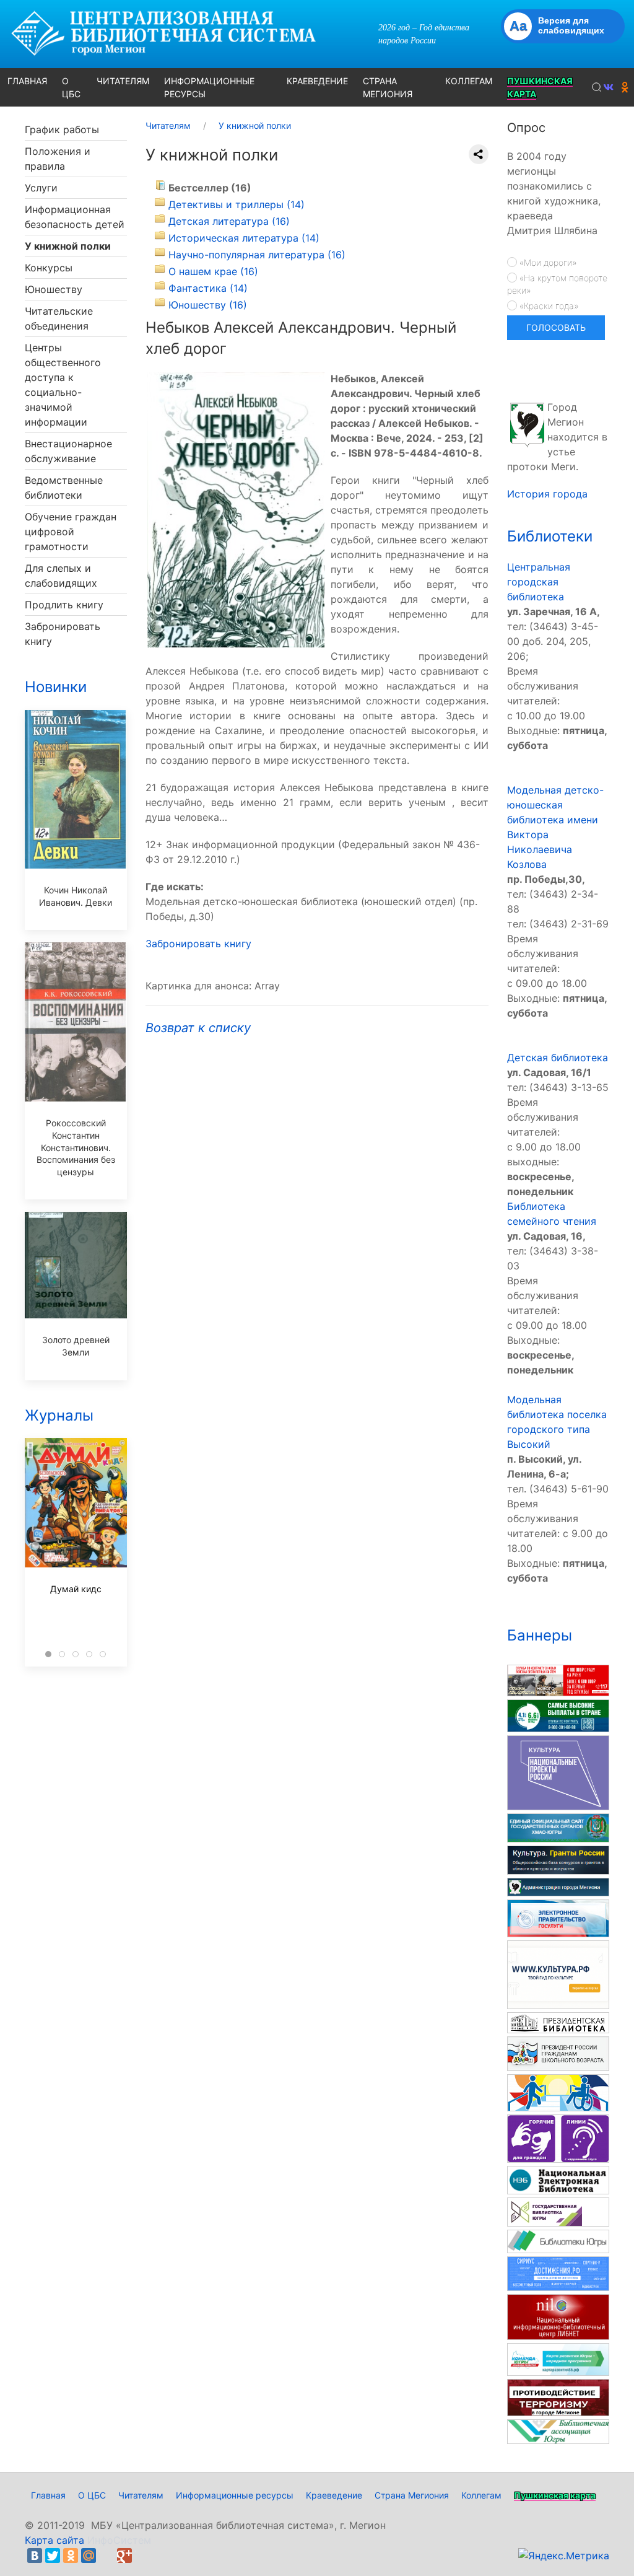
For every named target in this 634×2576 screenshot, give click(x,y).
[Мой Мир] (89, 2556)
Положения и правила (58, 159)
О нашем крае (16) (213, 271)
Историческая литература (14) (244, 238)
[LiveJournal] (106, 2556)
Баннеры (540, 1635)
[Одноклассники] (71, 2556)
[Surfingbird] (142, 2556)
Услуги (41, 188)
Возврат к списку (198, 1028)
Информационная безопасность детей (75, 217)
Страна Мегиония (412, 2495)
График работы (62, 129)
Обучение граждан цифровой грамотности (71, 532)
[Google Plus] (124, 2556)
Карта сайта (54, 2540)
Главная (48, 2495)
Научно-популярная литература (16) (257, 255)
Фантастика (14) (208, 288)
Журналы (59, 1415)
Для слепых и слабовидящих (61, 576)
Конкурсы (49, 268)
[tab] (48, 1654)
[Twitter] (53, 2556)
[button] (597, 87)
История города (547, 494)
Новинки (56, 687)
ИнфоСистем (119, 2540)
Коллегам (481, 2495)
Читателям (141, 2495)
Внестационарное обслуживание (68, 451)
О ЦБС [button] (71, 87)
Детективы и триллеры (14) (237, 204)
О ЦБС (92, 2495)
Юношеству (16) (208, 305)
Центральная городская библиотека (539, 582)
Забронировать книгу (63, 634)
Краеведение (334, 2495)
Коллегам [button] (469, 81)
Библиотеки (550, 536)
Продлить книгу (64, 605)
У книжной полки (68, 246)
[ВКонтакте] (35, 2556)
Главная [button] (27, 81)
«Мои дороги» (547, 262)
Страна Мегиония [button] (388, 87)
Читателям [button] (123, 81)
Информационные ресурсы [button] (209, 87)
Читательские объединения (59, 318)
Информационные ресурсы (235, 2495)
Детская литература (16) (229, 221)
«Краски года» (548, 306)
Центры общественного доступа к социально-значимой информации (63, 385)
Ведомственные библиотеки (64, 488)
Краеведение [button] (317, 81)
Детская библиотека (558, 1058)
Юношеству (54, 289)
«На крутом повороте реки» (557, 284)
